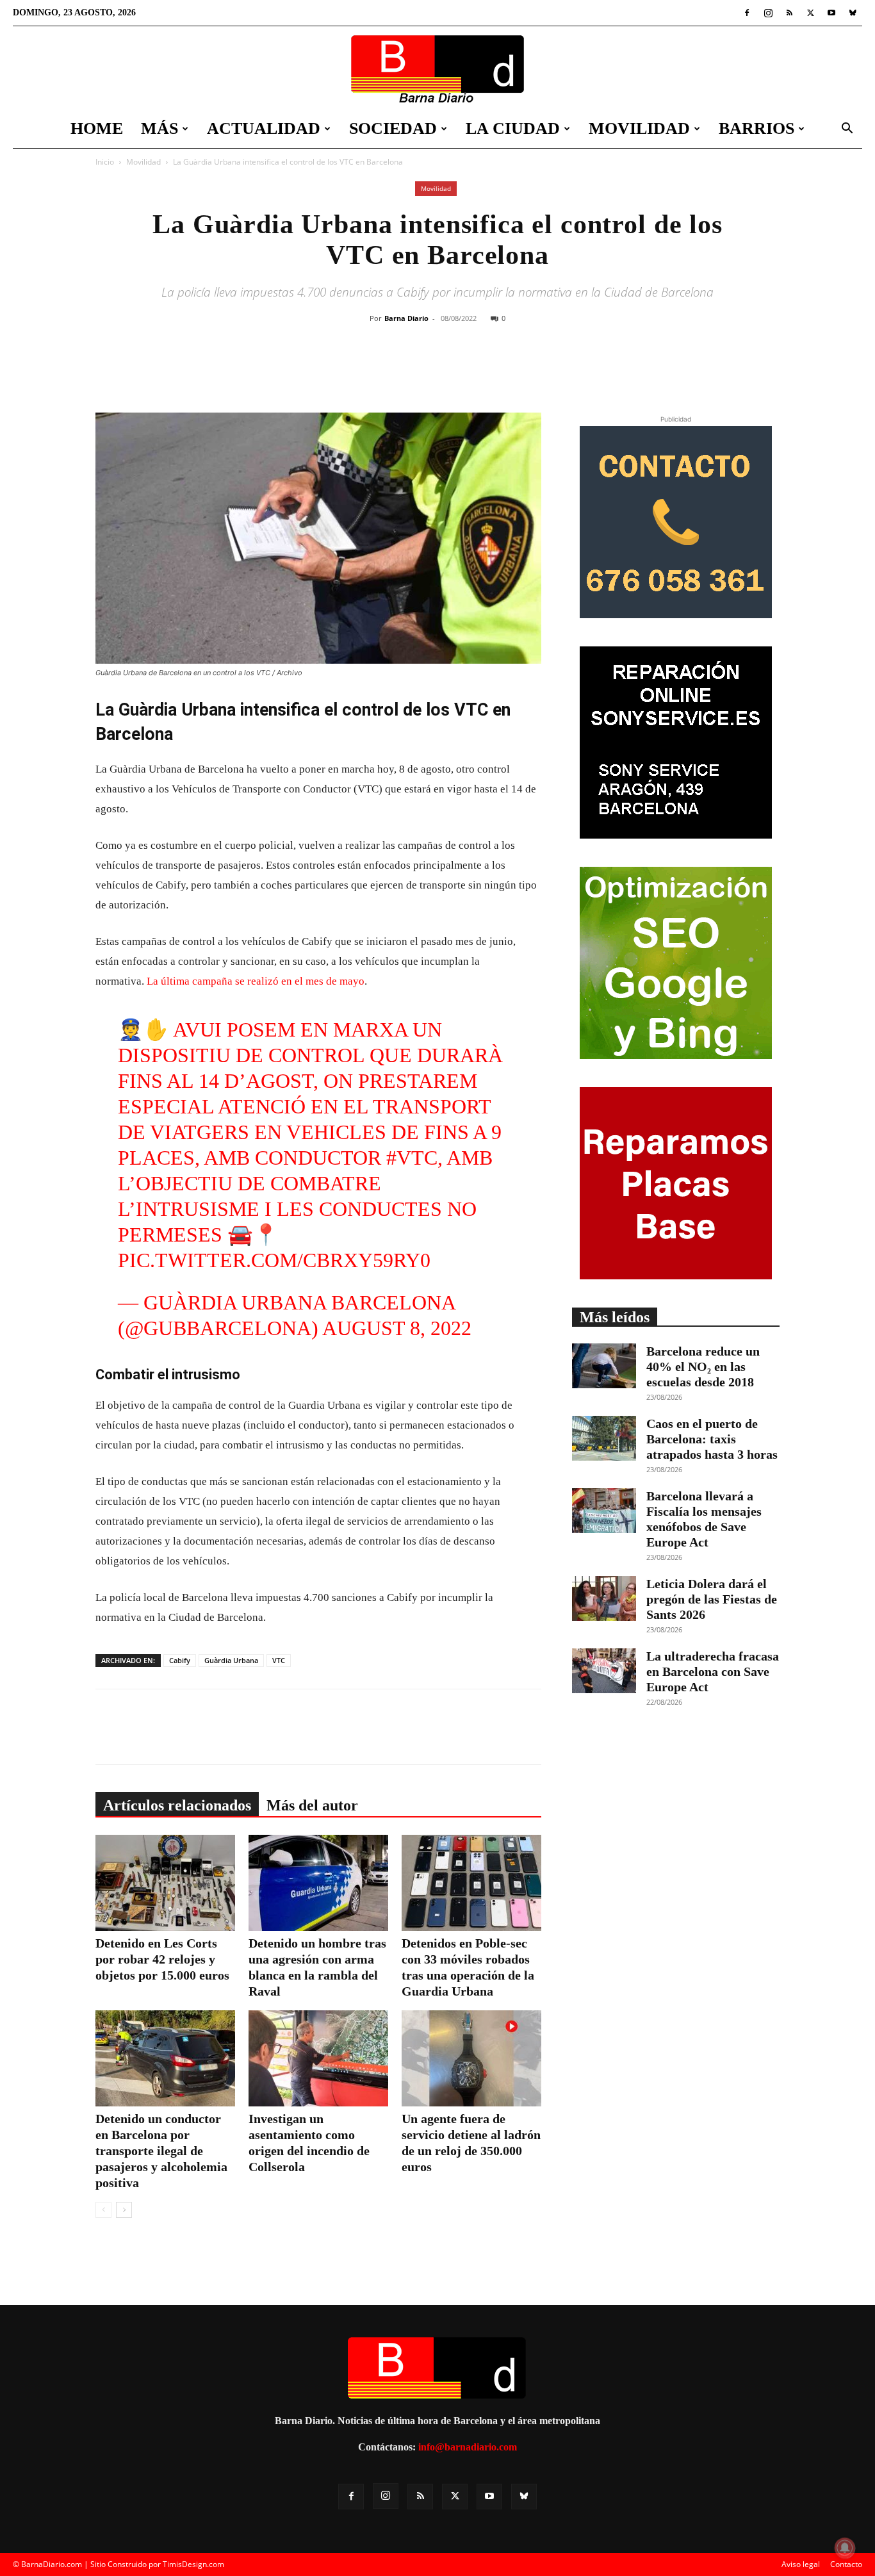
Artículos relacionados (177, 1805)
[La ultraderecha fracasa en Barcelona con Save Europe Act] (604, 1671)
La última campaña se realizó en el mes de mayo (256, 981)
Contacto (846, 2564)
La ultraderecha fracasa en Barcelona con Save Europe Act (713, 1671)
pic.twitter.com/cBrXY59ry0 (274, 1260)
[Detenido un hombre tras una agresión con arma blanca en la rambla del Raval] (318, 1883)
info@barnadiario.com (468, 2447)
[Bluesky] (853, 13)
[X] (810, 13)
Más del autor (312, 1805)
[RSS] (789, 13)
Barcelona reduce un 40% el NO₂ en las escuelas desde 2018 (703, 1366)
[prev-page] (103, 2210)
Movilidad (639, 128)
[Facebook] (747, 13)
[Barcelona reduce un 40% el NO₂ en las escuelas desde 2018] (604, 1366)
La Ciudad (513, 128)
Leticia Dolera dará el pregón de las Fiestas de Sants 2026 (712, 1599)
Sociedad (393, 128)
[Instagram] (768, 13)
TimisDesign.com (193, 2564)
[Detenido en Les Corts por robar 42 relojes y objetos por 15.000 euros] (165, 1883)
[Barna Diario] (437, 69)
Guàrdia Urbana (231, 1660)
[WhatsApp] (491, 370)
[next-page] (124, 2210)
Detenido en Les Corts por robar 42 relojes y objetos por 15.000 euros (162, 1959)
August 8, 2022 (397, 1328)
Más (159, 128)
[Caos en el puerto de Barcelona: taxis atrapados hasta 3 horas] (604, 1438)
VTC (279, 1660)
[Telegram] (520, 370)
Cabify (180, 1660)
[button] (847, 130)
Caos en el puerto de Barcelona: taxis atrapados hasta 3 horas (712, 1439)
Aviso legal (801, 2564)
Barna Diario (406, 318)
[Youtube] (831, 13)
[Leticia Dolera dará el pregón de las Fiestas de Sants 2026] (604, 1598)
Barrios (756, 128)
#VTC (412, 1158)
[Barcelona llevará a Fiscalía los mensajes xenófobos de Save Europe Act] (604, 1511)
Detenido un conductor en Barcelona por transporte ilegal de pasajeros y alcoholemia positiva (161, 2151)
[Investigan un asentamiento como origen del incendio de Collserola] (318, 2058)
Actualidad (264, 128)
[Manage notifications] (845, 2548)
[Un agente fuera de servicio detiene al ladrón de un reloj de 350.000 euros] (471, 2058)
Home (97, 128)
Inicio (105, 162)
